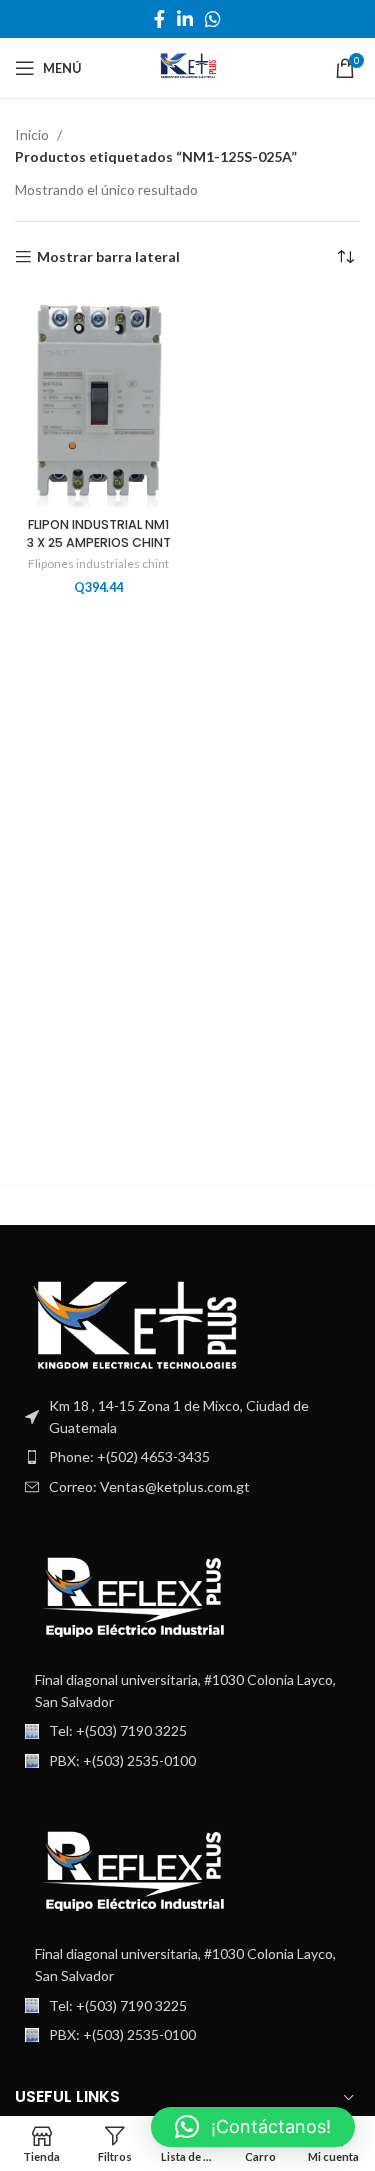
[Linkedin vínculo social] (185, 19)
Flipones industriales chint (98, 563)
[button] (253, 2127)
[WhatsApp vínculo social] (213, 19)
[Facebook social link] (159, 19)
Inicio (33, 134)
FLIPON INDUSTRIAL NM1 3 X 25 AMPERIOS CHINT (99, 533)
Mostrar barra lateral (108, 257)
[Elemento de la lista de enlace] (187, 1457)
